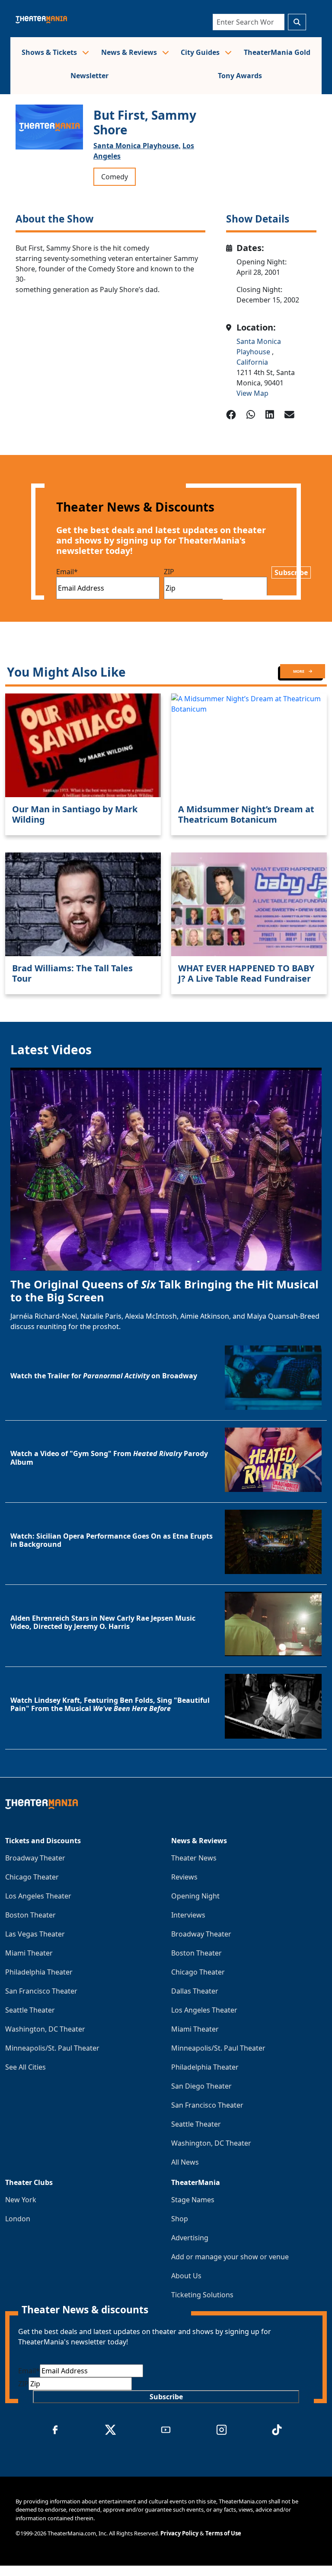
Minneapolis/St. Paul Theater (52, 2048)
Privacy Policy (179, 2533)
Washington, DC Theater (45, 2029)
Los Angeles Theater (38, 1896)
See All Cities (26, 2067)
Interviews (188, 1915)
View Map (252, 393)
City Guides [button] (201, 52)
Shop (180, 2219)
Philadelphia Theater (39, 1972)
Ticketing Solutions (202, 2295)
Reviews (184, 1877)
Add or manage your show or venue (230, 2257)
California (252, 362)
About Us (186, 2276)
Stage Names (193, 2200)
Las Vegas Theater (35, 1934)
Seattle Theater (30, 2010)
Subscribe (291, 572)
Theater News (194, 1858)
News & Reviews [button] (130, 52)
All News (185, 2162)
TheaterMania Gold (277, 52)
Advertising (190, 2238)
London (18, 2219)
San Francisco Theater (41, 1991)
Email (67, 572)
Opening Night (195, 1896)
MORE (299, 671)
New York (21, 2200)
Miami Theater (29, 1953)
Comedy (115, 177)
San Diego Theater (201, 2086)
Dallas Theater (195, 1991)
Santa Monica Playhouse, (137, 146)
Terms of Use (223, 2533)
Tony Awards (240, 76)
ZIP (169, 572)
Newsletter (89, 76)
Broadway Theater (35, 1858)
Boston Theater (30, 1915)
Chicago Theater (32, 1877)
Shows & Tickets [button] (50, 52)
